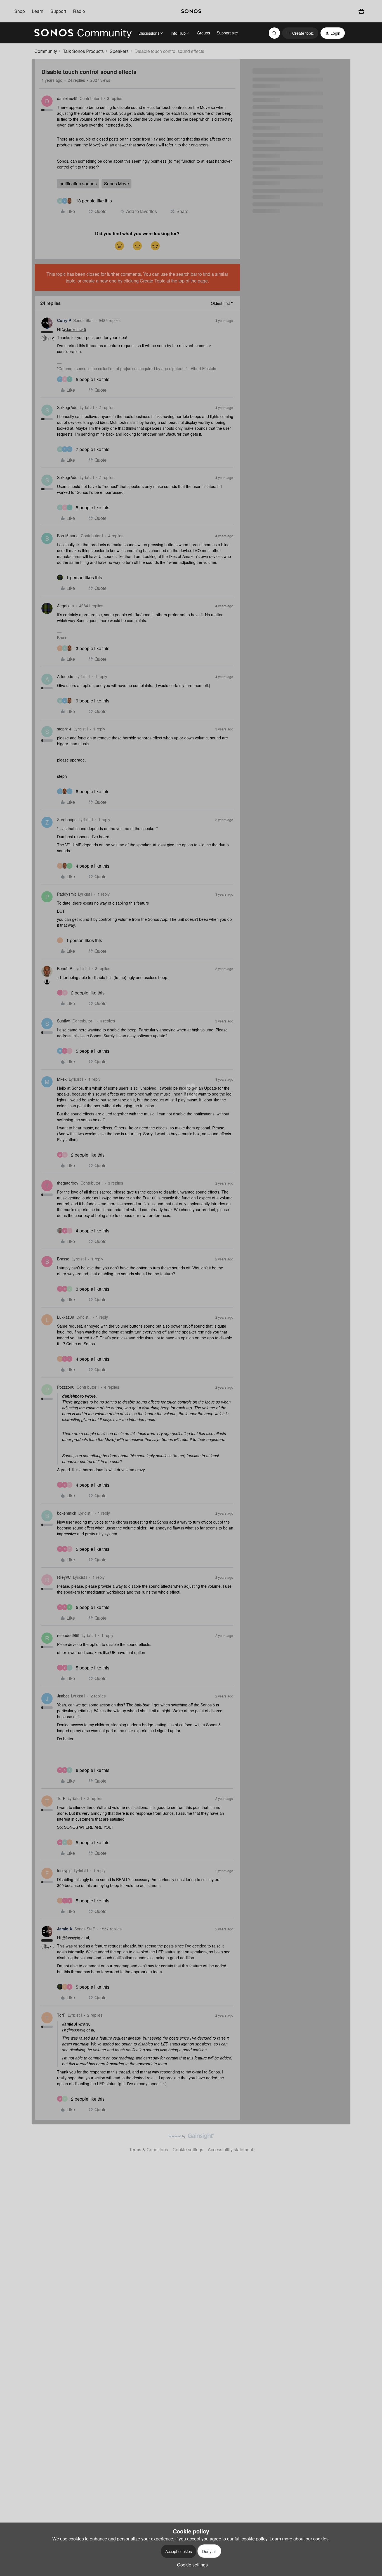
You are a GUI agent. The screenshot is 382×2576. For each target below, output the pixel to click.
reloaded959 (68, 1635)
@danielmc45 (74, 329)
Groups (203, 33)
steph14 (64, 729)
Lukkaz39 (66, 1317)
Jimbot (63, 1696)
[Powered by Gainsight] (191, 2138)
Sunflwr (64, 1021)
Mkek (62, 1079)
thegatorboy (68, 1183)
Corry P (64, 320)
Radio (79, 11)
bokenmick (67, 1513)
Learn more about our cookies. (300, 2539)
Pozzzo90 (66, 1387)
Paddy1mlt (66, 894)
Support (58, 11)
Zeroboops (67, 819)
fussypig (64, 1870)
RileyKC (64, 1577)
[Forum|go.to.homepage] (83, 33)
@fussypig (71, 1938)
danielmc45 (67, 98)
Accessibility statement (230, 2149)
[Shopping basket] (361, 11)
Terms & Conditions (149, 2149)
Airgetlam (65, 606)
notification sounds (78, 184)
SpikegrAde (67, 407)
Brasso (63, 1259)
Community (46, 51)
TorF (61, 1798)
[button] (300, 33)
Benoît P (65, 968)
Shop (20, 11)
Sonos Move (116, 184)
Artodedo (65, 676)
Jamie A (65, 1929)
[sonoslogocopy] (191, 11)
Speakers (119, 51)
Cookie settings (188, 2149)
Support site (227, 33)
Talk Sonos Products (83, 51)
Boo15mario (68, 536)
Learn (38, 11)
